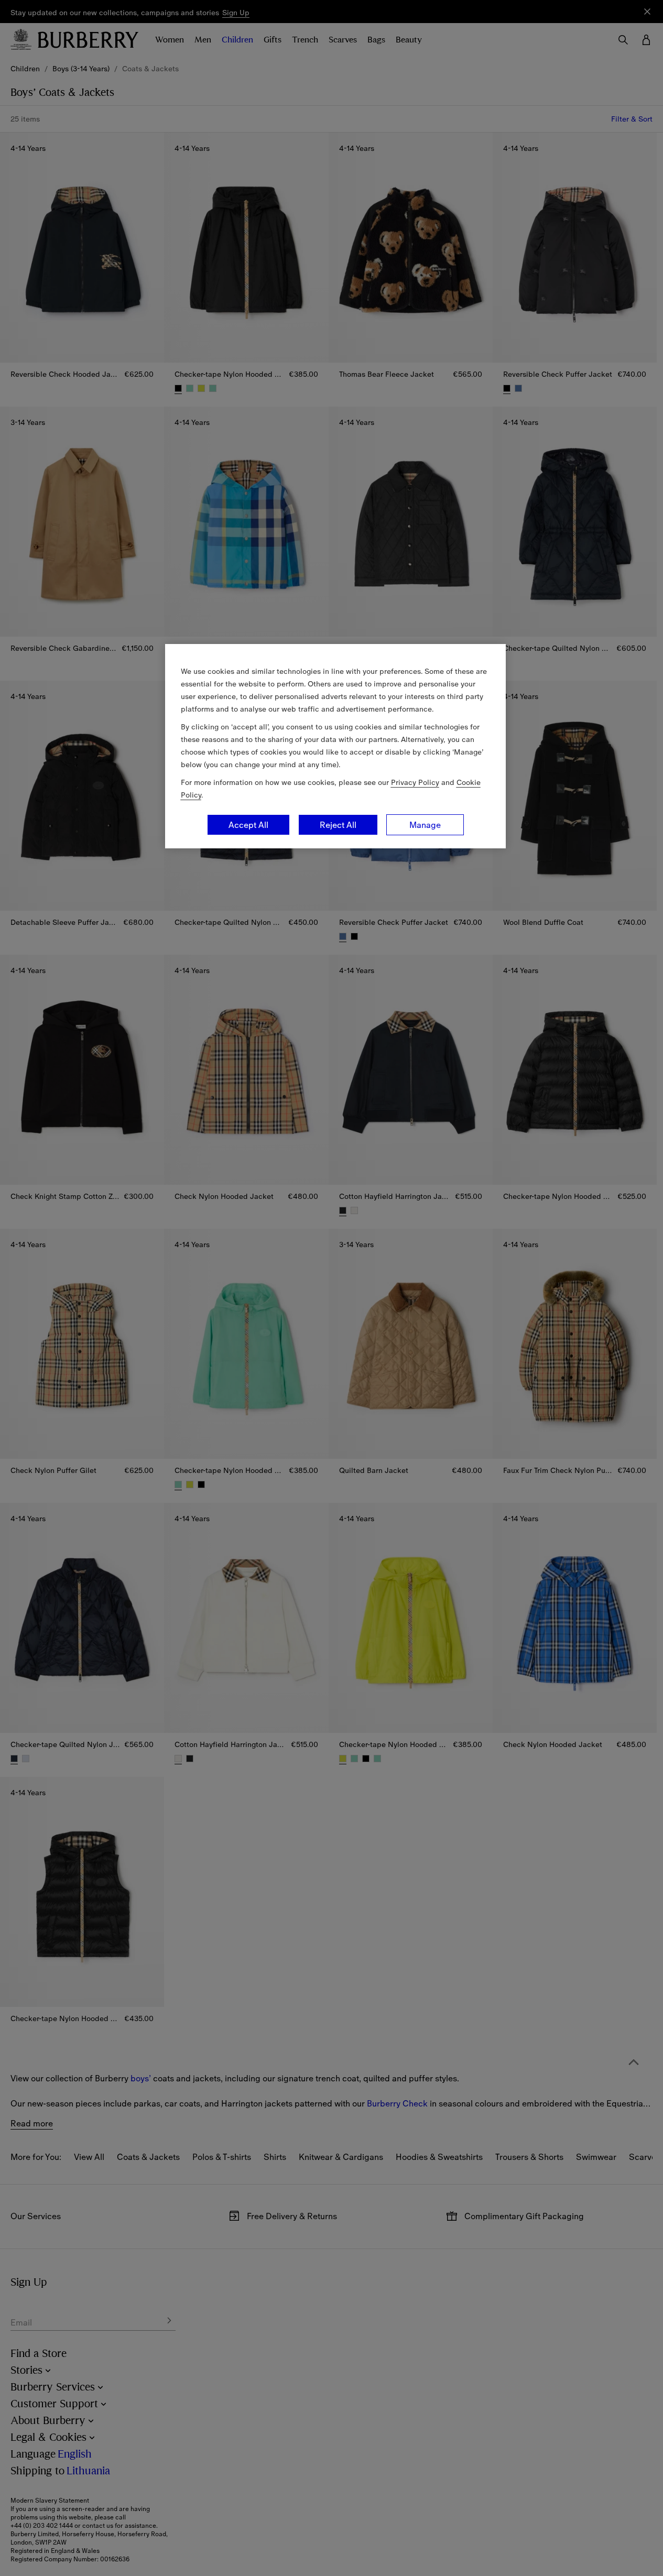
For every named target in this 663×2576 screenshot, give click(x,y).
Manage (425, 825)
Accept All (248, 825)
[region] (335, 746)
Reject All (338, 825)
